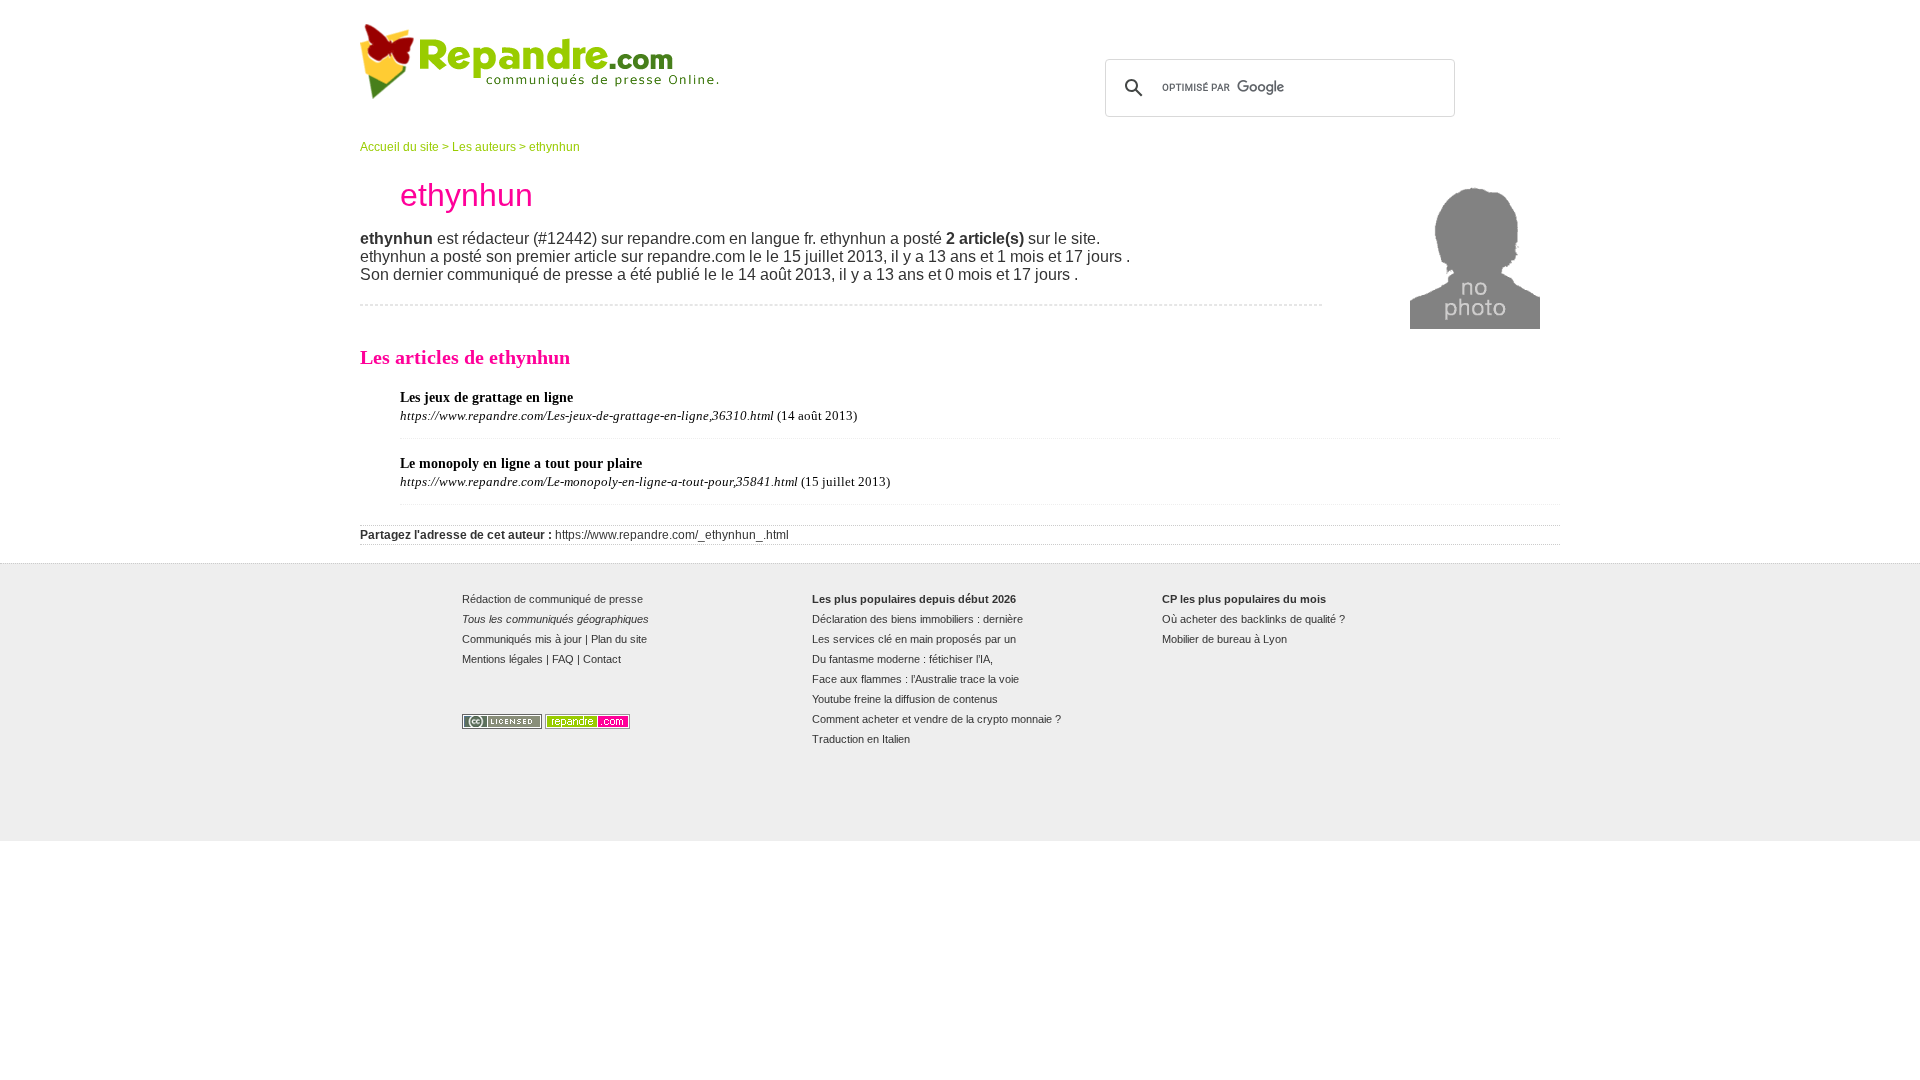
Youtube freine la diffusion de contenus (905, 699)
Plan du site (619, 639)
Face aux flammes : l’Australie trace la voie (915, 679)
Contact (602, 659)
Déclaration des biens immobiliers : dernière (917, 619)
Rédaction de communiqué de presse (552, 599)
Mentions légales (502, 659)
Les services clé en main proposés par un (914, 639)
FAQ (563, 659)
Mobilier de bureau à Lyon (1224, 639)
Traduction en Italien (861, 739)
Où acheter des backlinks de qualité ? (1253, 619)
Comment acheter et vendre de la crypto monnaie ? (936, 719)
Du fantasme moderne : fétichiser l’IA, (902, 659)
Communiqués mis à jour (522, 639)
